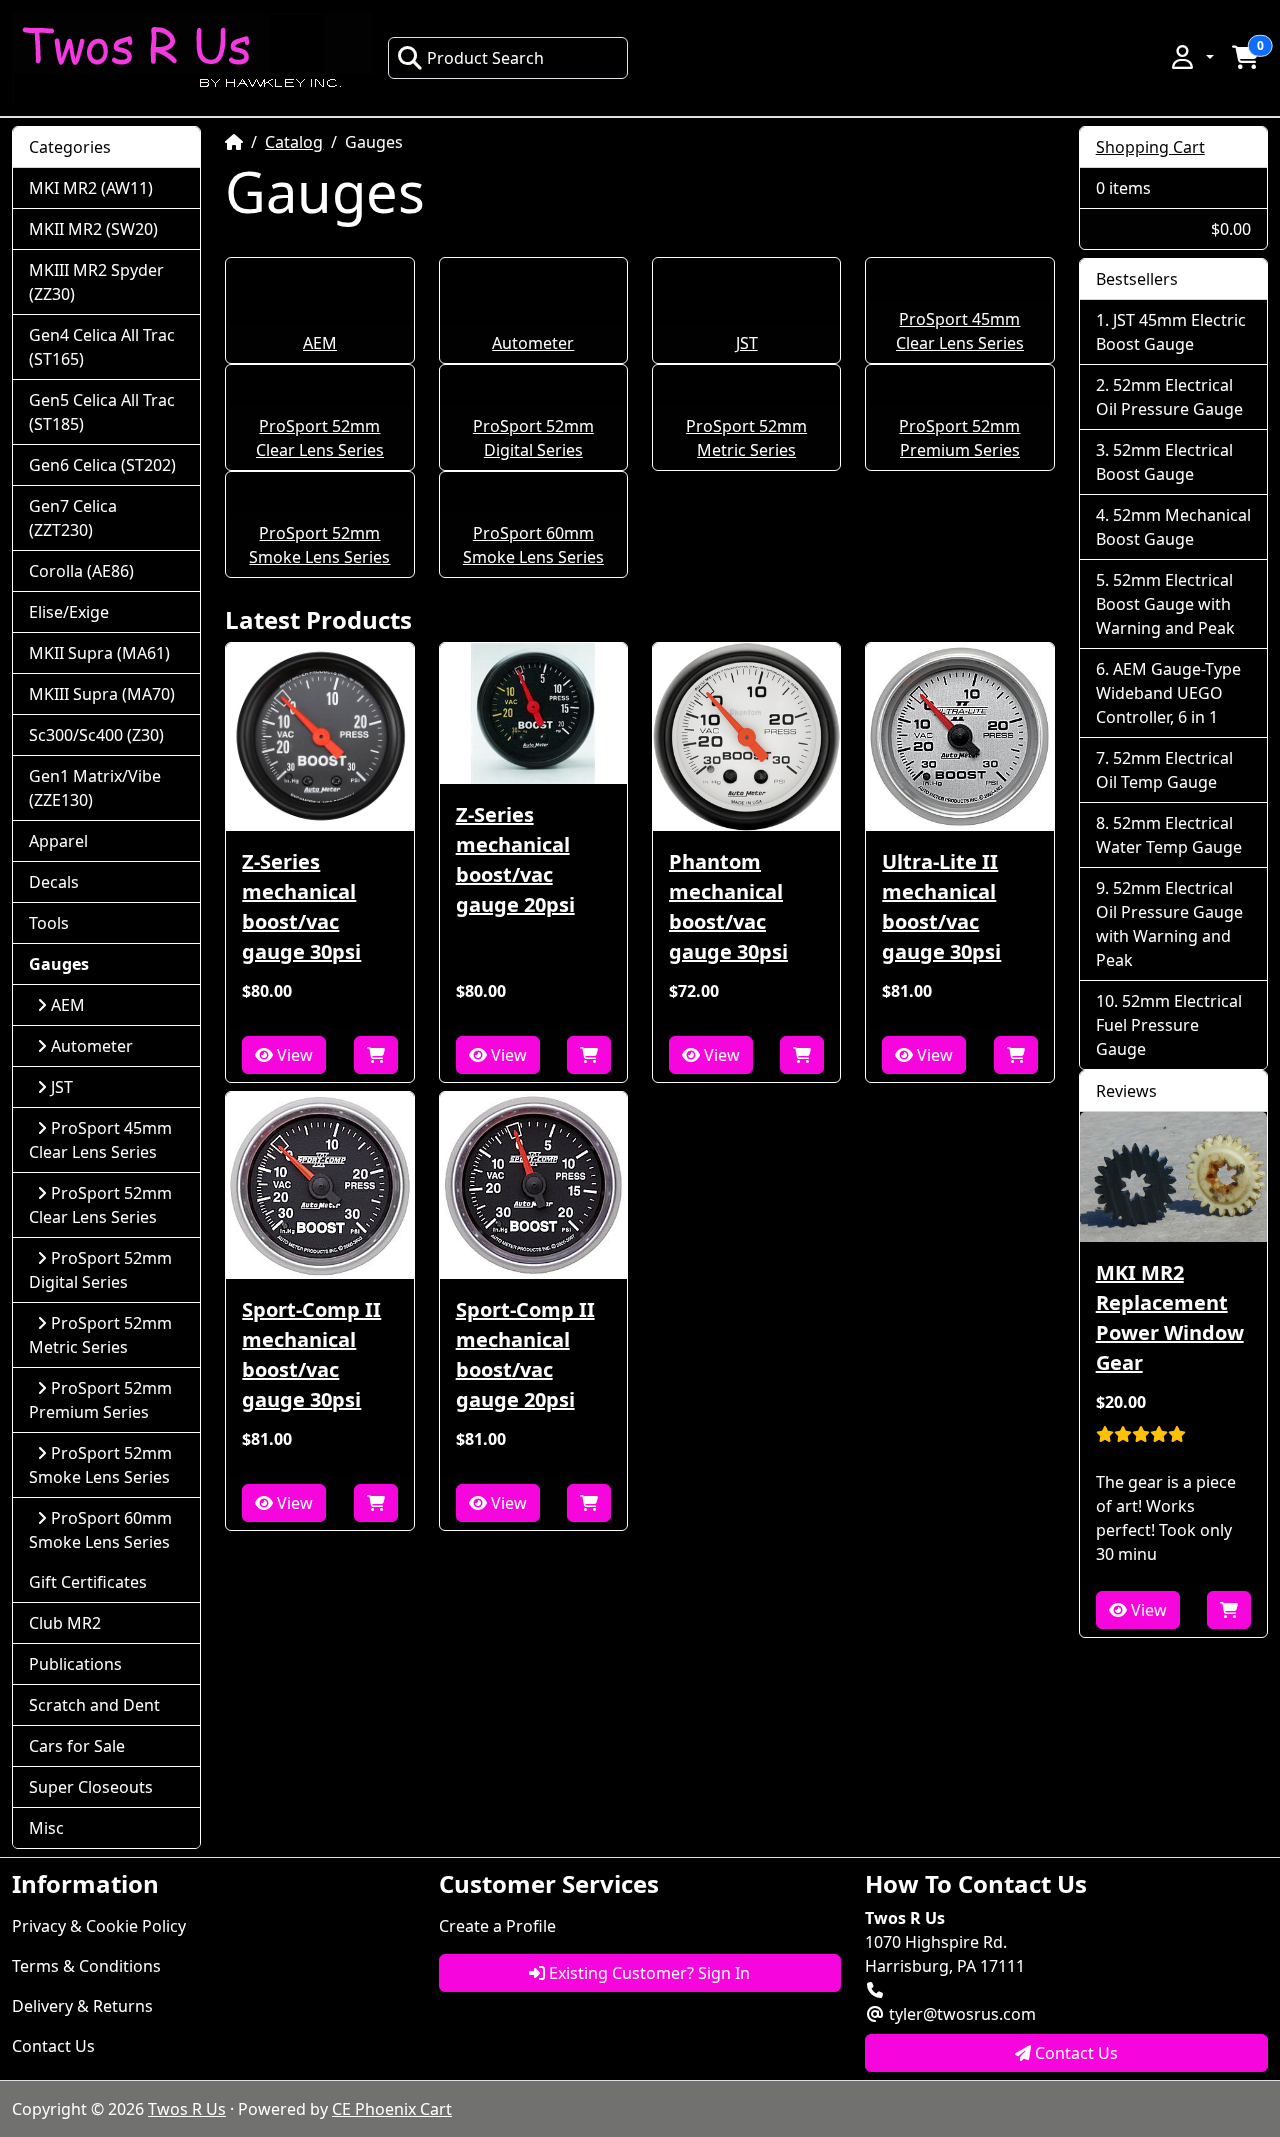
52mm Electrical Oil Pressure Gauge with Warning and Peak (1169, 924)
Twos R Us (187, 2109)
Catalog (294, 142)
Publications (75, 1664)
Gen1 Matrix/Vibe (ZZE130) (95, 788)
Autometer (533, 343)
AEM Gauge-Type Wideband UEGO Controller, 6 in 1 (1168, 693)
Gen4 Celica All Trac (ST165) (102, 347)
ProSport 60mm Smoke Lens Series (100, 1530)
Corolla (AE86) (81, 571)
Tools (49, 923)
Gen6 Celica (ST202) (102, 465)
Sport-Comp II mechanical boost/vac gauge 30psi (311, 1354)
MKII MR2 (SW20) (93, 229)
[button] (1191, 57)
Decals (54, 882)
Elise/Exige (69, 612)
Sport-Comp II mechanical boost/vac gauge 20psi (525, 1354)
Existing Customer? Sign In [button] (647, 1973)
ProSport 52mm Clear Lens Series (100, 1205)
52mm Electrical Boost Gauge (1164, 462)
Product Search (485, 58)
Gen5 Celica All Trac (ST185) (102, 412)
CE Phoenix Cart (392, 2109)
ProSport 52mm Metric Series (100, 1335)
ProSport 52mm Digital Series (100, 1270)
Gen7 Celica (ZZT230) (73, 518)
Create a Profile (497, 1926)
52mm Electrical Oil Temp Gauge (1164, 770)
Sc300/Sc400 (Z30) (96, 735)
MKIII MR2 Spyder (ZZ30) (96, 282)
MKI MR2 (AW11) (91, 188)
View (293, 1055)
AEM (320, 343)
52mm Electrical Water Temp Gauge (1169, 835)
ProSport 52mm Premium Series (100, 1400)
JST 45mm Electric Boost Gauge (1171, 332)
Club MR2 (65, 1623)
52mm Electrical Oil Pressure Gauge (1169, 397)
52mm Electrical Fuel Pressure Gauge (1169, 1025)
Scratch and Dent (94, 1705)
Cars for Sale (77, 1746)
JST (747, 343)
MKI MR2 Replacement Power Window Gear (1170, 1317)
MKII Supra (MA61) (99, 653)
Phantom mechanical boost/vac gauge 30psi (728, 906)
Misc (46, 1828)
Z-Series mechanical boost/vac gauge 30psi (301, 906)
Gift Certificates (88, 1582)
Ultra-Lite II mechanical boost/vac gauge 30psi (941, 906)
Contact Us (53, 2046)
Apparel (58, 841)
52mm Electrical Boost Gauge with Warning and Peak (1165, 604)
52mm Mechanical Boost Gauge (1173, 527)
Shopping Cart (1150, 147)
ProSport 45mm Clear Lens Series (100, 1140)
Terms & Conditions (86, 1966)
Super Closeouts (91, 1787)
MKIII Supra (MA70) (102, 694)
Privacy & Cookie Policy (99, 1926)
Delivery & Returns (82, 2006)
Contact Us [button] (1074, 2053)
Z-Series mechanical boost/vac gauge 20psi (515, 859)
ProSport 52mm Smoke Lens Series (100, 1465)
